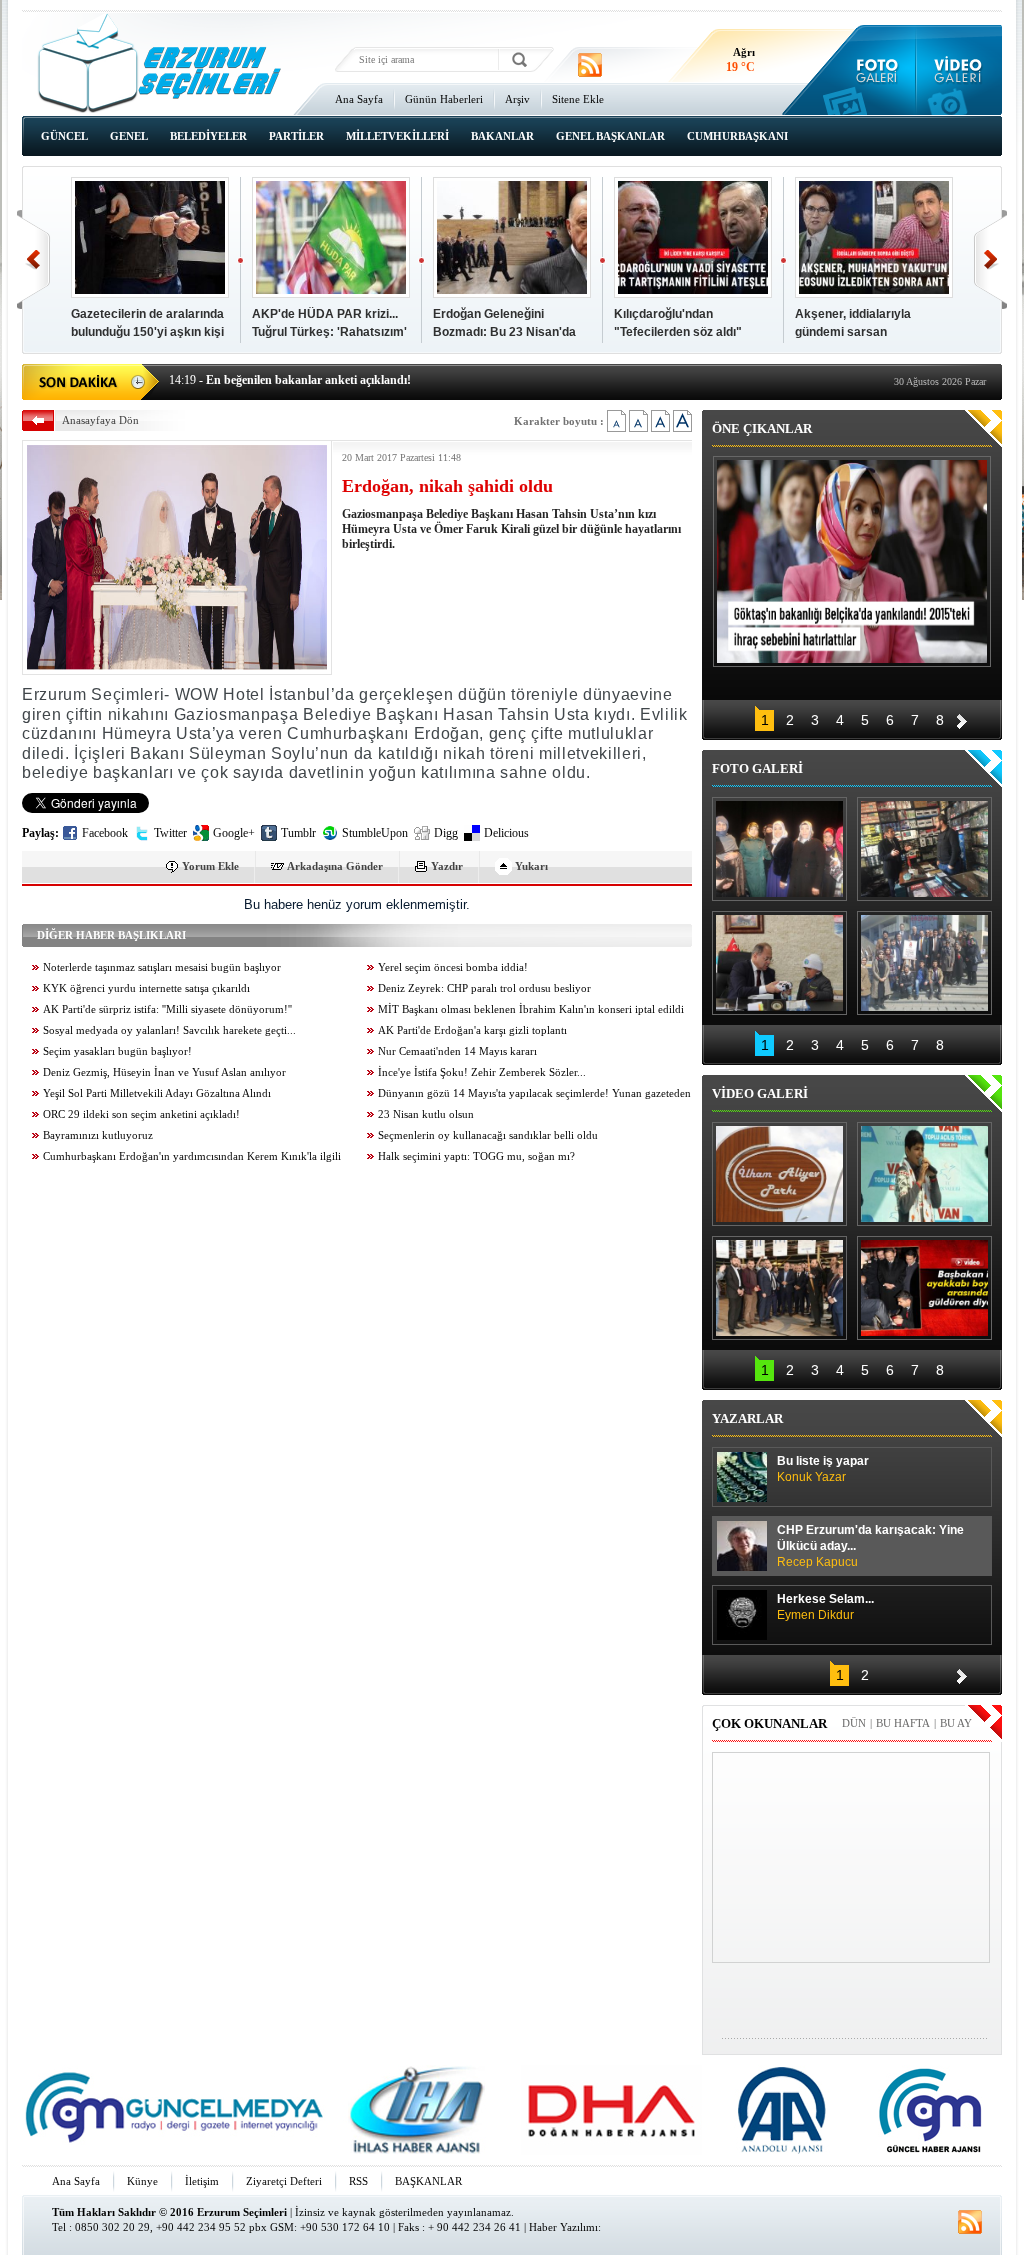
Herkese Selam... (825, 1607)
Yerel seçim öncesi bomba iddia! (453, 967)
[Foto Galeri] (872, 70)
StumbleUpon (375, 833)
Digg (446, 833)
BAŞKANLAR (428, 2181)
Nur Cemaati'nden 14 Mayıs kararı (457, 1051)
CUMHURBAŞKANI (737, 136)
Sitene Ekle (578, 99)
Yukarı (531, 866)
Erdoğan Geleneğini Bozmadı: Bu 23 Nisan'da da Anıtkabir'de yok (504, 332)
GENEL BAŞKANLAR (610, 136)
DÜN (854, 1723)
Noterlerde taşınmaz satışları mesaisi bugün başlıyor (162, 967)
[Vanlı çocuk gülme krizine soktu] (924, 1174)
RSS (358, 2181)
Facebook (105, 833)
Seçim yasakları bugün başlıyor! (117, 1051)
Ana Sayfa (359, 99)
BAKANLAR (502, 136)
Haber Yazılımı (563, 2227)
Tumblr (298, 833)
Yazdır (447, 866)
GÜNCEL (64, 136)
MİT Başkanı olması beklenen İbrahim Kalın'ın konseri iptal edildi (531, 1009)
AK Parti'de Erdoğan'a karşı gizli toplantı (472, 1030)
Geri (33, 259)
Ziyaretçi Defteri (284, 2181)
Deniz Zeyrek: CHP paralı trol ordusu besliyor (484, 988)
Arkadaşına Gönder (335, 866)
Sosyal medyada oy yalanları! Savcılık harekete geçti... (169, 1030)
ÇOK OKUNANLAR (769, 1723)
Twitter (170, 833)
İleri (990, 259)
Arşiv (517, 99)
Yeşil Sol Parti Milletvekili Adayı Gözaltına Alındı (157, 1093)
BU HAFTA (903, 1723)
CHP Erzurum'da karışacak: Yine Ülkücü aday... (870, 1546)
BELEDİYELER (208, 136)
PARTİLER (296, 136)
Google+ (234, 833)
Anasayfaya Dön (100, 420)
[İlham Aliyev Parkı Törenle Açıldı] (779, 1174)
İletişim (202, 2181)
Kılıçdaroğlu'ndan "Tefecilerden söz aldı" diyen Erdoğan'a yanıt (678, 332)
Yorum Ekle (210, 866)
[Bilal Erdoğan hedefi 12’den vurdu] (779, 1288)
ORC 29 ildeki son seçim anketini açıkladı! (141, 1114)
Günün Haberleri (444, 99)
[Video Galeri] (959, 70)
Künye (142, 2181)
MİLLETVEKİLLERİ (397, 136)
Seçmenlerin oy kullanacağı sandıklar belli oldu (488, 1135)
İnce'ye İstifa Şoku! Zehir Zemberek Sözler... (482, 1072)
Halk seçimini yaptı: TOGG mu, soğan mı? (476, 1156)
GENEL (129, 136)
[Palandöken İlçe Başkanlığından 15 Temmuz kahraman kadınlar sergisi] (924, 963)
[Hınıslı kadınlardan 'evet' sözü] (779, 849)
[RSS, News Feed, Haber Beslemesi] (590, 65)
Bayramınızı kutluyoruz (98, 1135)
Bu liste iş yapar (823, 1469)
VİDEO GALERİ (760, 1093)
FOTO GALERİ (757, 768)
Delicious (506, 833)
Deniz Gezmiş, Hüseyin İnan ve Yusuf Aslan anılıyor (164, 1072)
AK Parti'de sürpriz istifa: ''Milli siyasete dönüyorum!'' (167, 1009)
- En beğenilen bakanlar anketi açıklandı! (290, 369)
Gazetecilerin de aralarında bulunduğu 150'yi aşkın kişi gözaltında (147, 332)
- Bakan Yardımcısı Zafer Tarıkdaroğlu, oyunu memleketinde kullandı (364, 390)
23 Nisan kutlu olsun (426, 1114)
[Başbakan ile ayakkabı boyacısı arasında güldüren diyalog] (924, 1288)
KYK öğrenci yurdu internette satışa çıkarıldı (146, 988)
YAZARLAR (747, 1418)
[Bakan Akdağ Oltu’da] (779, 963)
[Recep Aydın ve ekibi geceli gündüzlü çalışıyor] (924, 849)
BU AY (956, 1723)
